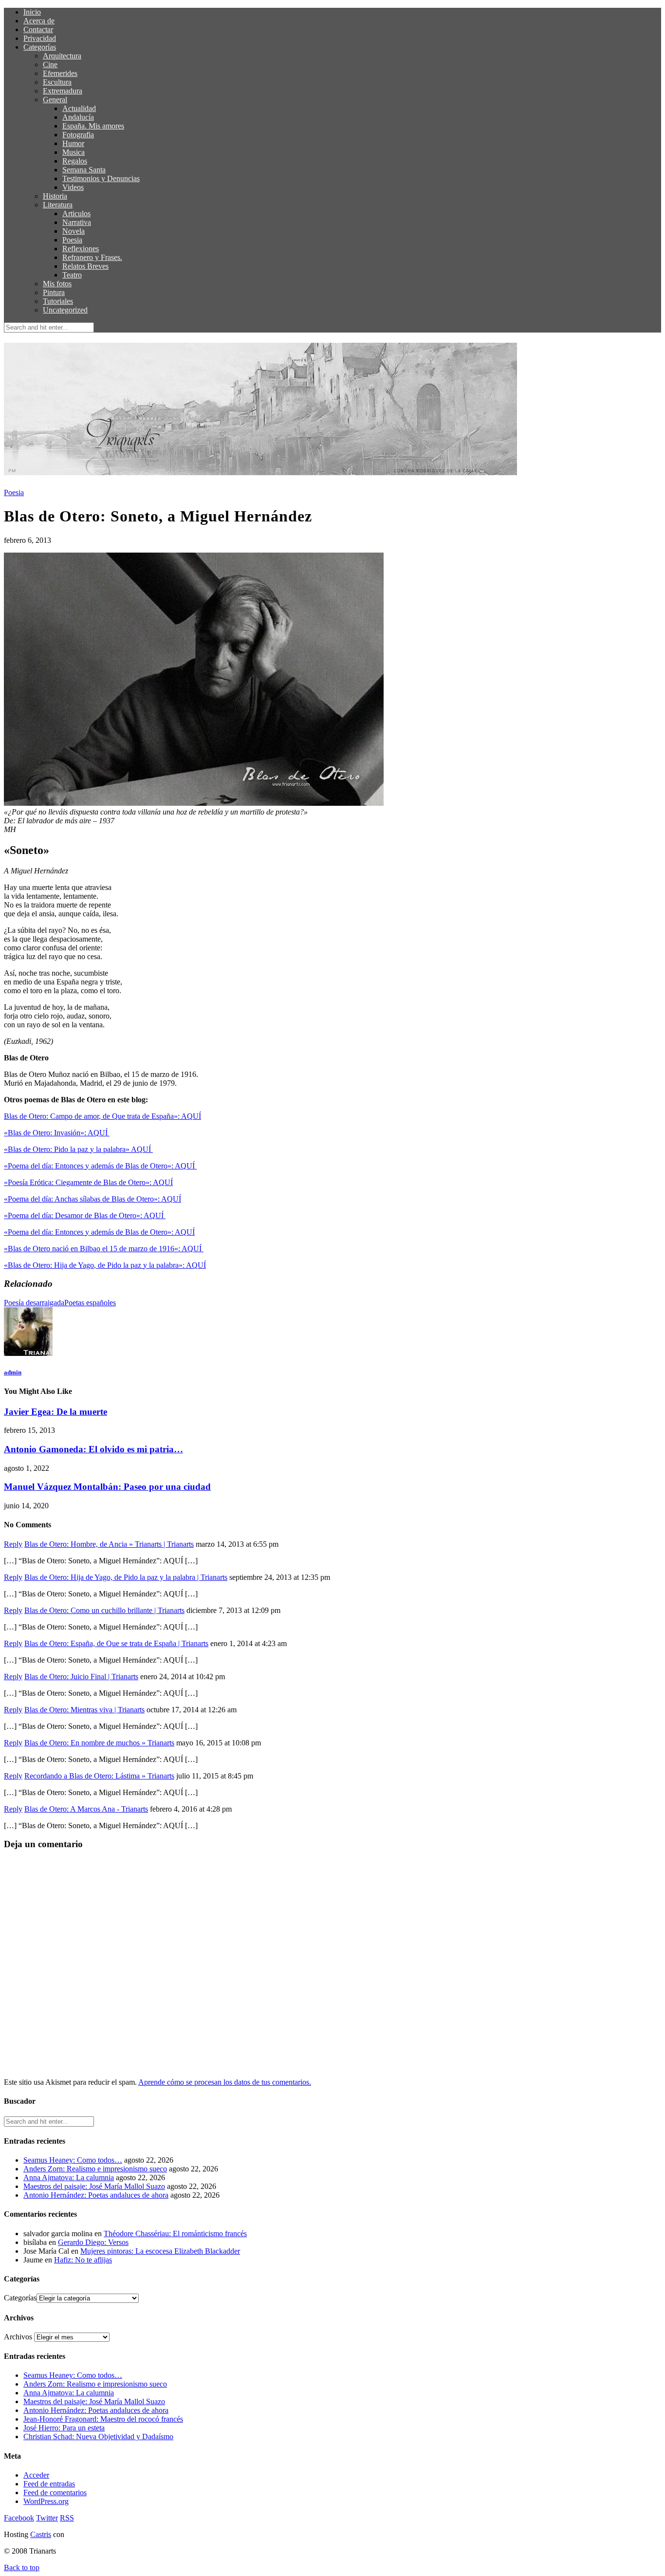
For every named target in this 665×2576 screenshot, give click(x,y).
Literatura (58, 205)
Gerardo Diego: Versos (93, 2242)
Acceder (36, 2475)
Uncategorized (65, 310)
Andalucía (78, 117)
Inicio (32, 12)
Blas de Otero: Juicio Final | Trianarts (81, 1677)
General (55, 100)
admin (13, 1372)
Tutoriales (58, 301)
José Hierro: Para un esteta (64, 2428)
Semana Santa (84, 170)
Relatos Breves (85, 266)
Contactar (38, 29)
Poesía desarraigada (34, 1303)
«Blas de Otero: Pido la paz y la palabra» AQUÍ (78, 1149)
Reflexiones (81, 249)
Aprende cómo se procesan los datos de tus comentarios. (225, 2082)
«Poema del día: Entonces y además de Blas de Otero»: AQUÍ (100, 1166)
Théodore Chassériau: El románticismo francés (175, 2233)
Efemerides (60, 73)
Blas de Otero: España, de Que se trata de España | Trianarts (116, 1643)
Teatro (72, 275)
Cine (50, 65)
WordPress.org (46, 2501)
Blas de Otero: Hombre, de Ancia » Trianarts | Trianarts (109, 1544)
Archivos (18, 2337)
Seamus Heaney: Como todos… (73, 2160)
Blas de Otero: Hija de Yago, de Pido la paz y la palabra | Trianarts (126, 1577)
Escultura (57, 82)
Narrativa (77, 222)
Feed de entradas (49, 2484)
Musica (74, 152)
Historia (55, 196)
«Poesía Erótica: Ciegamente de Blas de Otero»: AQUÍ (88, 1182)
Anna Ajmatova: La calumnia (69, 2178)
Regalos (75, 161)
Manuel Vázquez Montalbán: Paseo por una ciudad (107, 1487)
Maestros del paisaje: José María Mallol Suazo (94, 2186)
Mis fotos (57, 284)
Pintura (54, 292)
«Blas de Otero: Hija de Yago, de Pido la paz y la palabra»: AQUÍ (105, 1265)
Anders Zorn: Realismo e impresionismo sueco (95, 2169)
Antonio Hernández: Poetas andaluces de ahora (96, 2195)
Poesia (72, 240)
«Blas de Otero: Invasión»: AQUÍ (57, 1133)
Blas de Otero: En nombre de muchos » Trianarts (99, 1743)
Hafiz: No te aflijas (83, 2260)
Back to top (22, 2567)
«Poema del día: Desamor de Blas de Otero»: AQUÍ (85, 1215)
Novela (74, 231)
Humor (73, 143)
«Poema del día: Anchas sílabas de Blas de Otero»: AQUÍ (92, 1199)
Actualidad (79, 108)
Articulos (76, 213)
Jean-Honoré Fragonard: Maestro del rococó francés (103, 2419)
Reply (13, 1544)
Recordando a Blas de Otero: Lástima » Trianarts (99, 1776)
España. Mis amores (93, 126)
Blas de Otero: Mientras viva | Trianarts (84, 1710)
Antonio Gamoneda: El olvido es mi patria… (93, 1449)
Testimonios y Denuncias (101, 178)
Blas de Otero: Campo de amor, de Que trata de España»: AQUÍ (102, 1116)
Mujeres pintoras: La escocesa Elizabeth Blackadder (160, 2251)
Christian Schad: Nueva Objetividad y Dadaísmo (98, 2437)
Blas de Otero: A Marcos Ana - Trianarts (86, 1809)
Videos (73, 187)
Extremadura (63, 91)
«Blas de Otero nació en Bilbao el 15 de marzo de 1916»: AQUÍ (104, 1249)
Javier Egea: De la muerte (55, 1412)
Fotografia (78, 135)
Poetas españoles (90, 1303)
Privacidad (40, 38)
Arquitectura (62, 56)
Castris (41, 2534)
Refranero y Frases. (92, 257)
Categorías (40, 47)
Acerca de (39, 21)
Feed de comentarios (55, 2493)
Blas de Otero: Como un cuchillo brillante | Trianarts (104, 1610)
